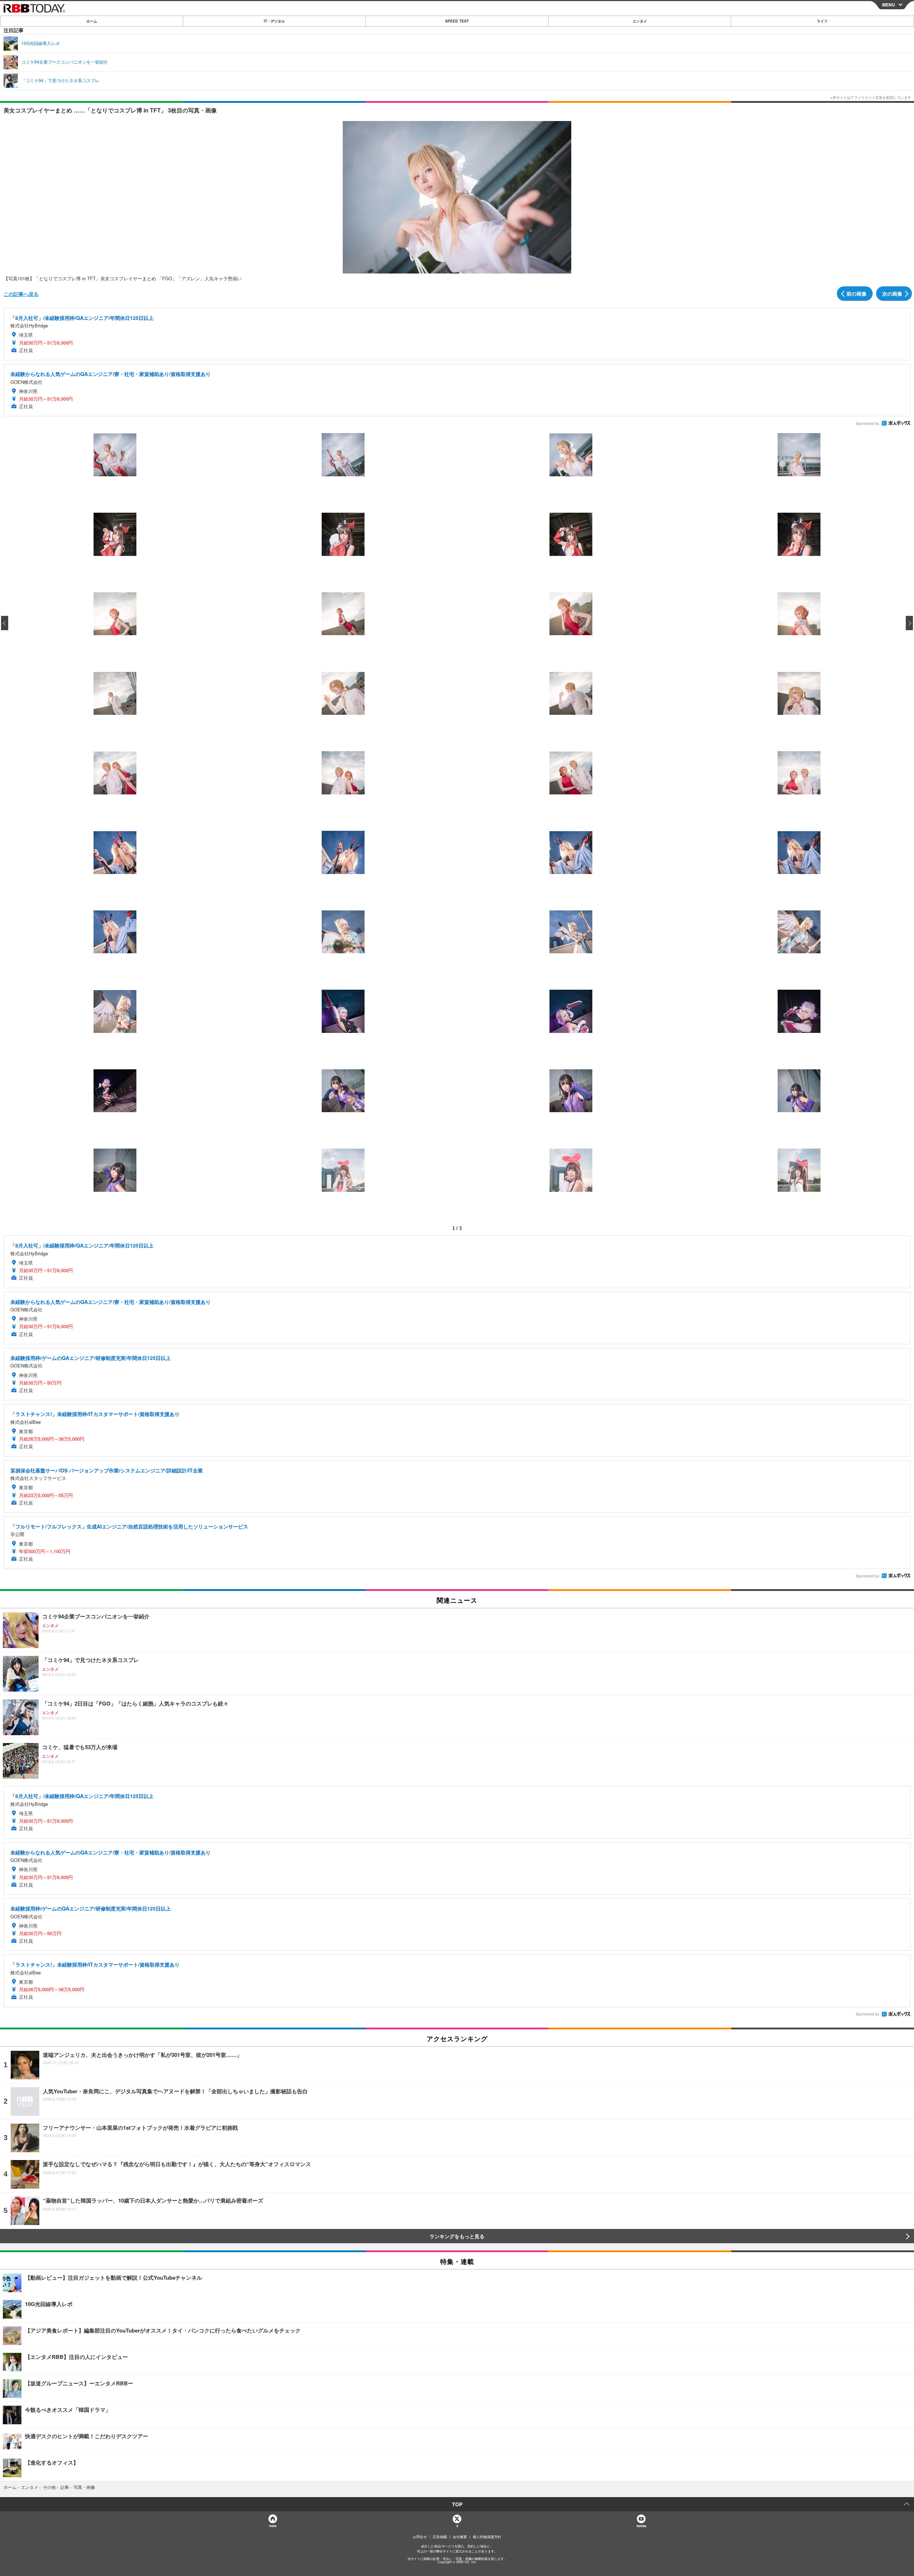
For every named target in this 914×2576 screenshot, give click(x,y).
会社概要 (460, 2537)
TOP (457, 2504)
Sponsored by (867, 423)
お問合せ (420, 2537)
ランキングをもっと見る (457, 2236)
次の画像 (892, 293)
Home (273, 2526)
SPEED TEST (457, 21)
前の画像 (857, 293)
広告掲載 (440, 2537)
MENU (889, 5)
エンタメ (640, 21)
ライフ (822, 21)
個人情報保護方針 (487, 2537)
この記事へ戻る (21, 294)
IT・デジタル (274, 21)
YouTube (641, 2526)
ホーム (92, 21)
